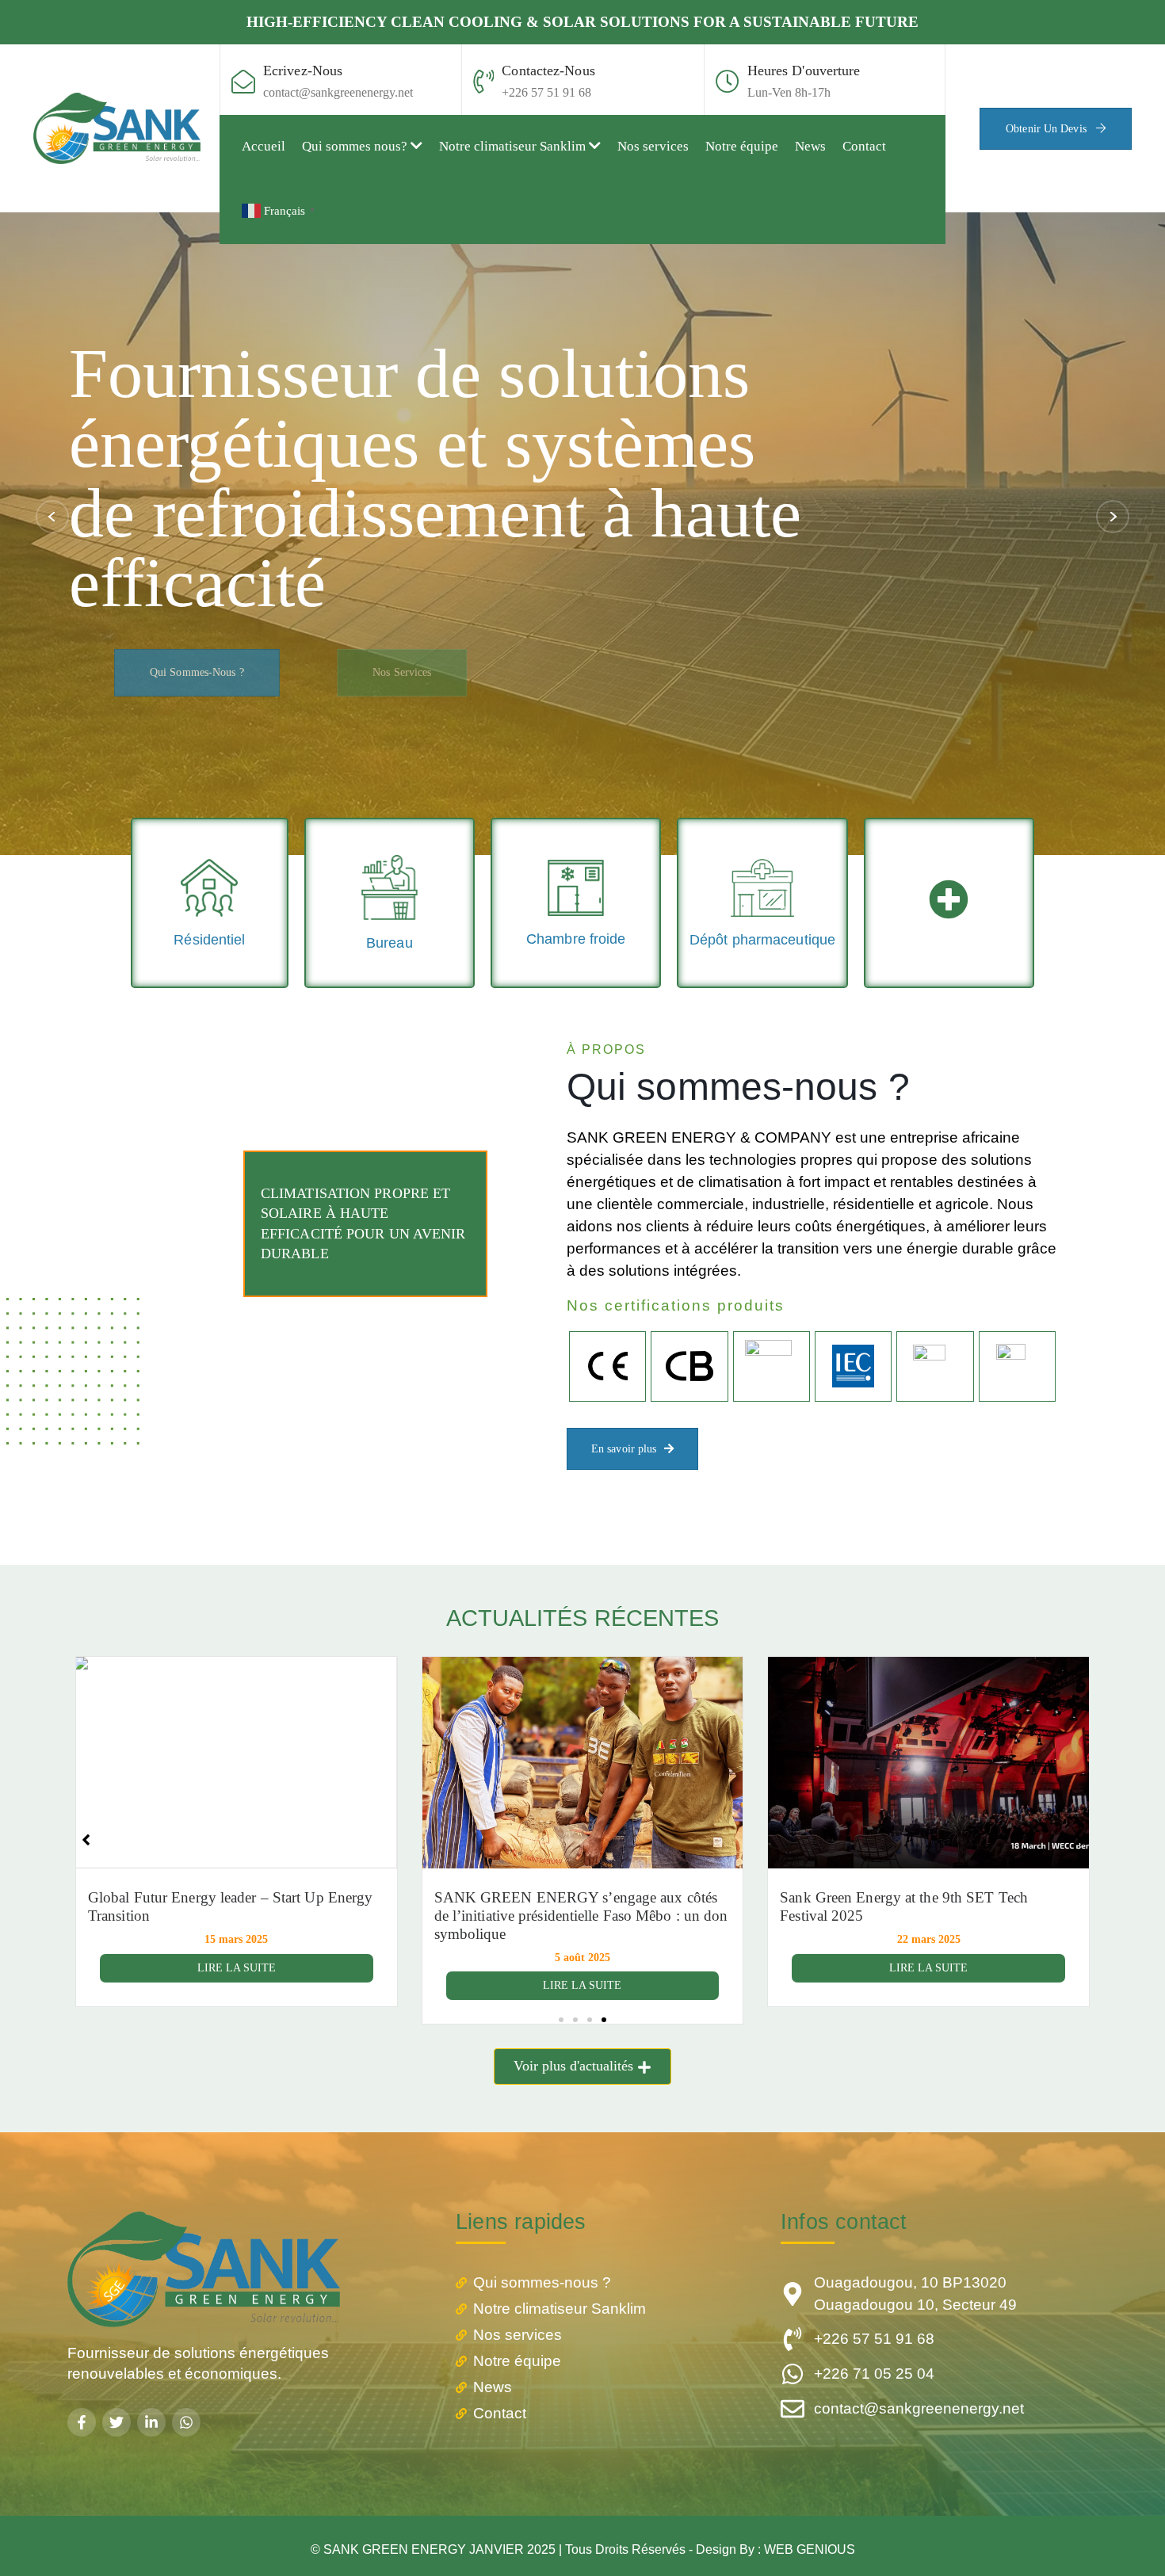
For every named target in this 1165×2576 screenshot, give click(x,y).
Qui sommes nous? (356, 146)
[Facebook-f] (82, 2422)
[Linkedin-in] (151, 2422)
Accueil (264, 146)
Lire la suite (237, 1985)
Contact (864, 146)
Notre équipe (742, 146)
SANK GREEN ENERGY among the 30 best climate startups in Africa (921, 1906)
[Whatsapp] (186, 2422)
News (810, 146)
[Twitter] (116, 2422)
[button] (561, 2020)
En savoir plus (626, 1449)
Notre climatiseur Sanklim (514, 146)
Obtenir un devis (1048, 129)
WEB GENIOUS (810, 2549)
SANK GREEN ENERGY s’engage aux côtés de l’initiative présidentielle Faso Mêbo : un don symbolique (235, 1916)
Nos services (653, 146)
